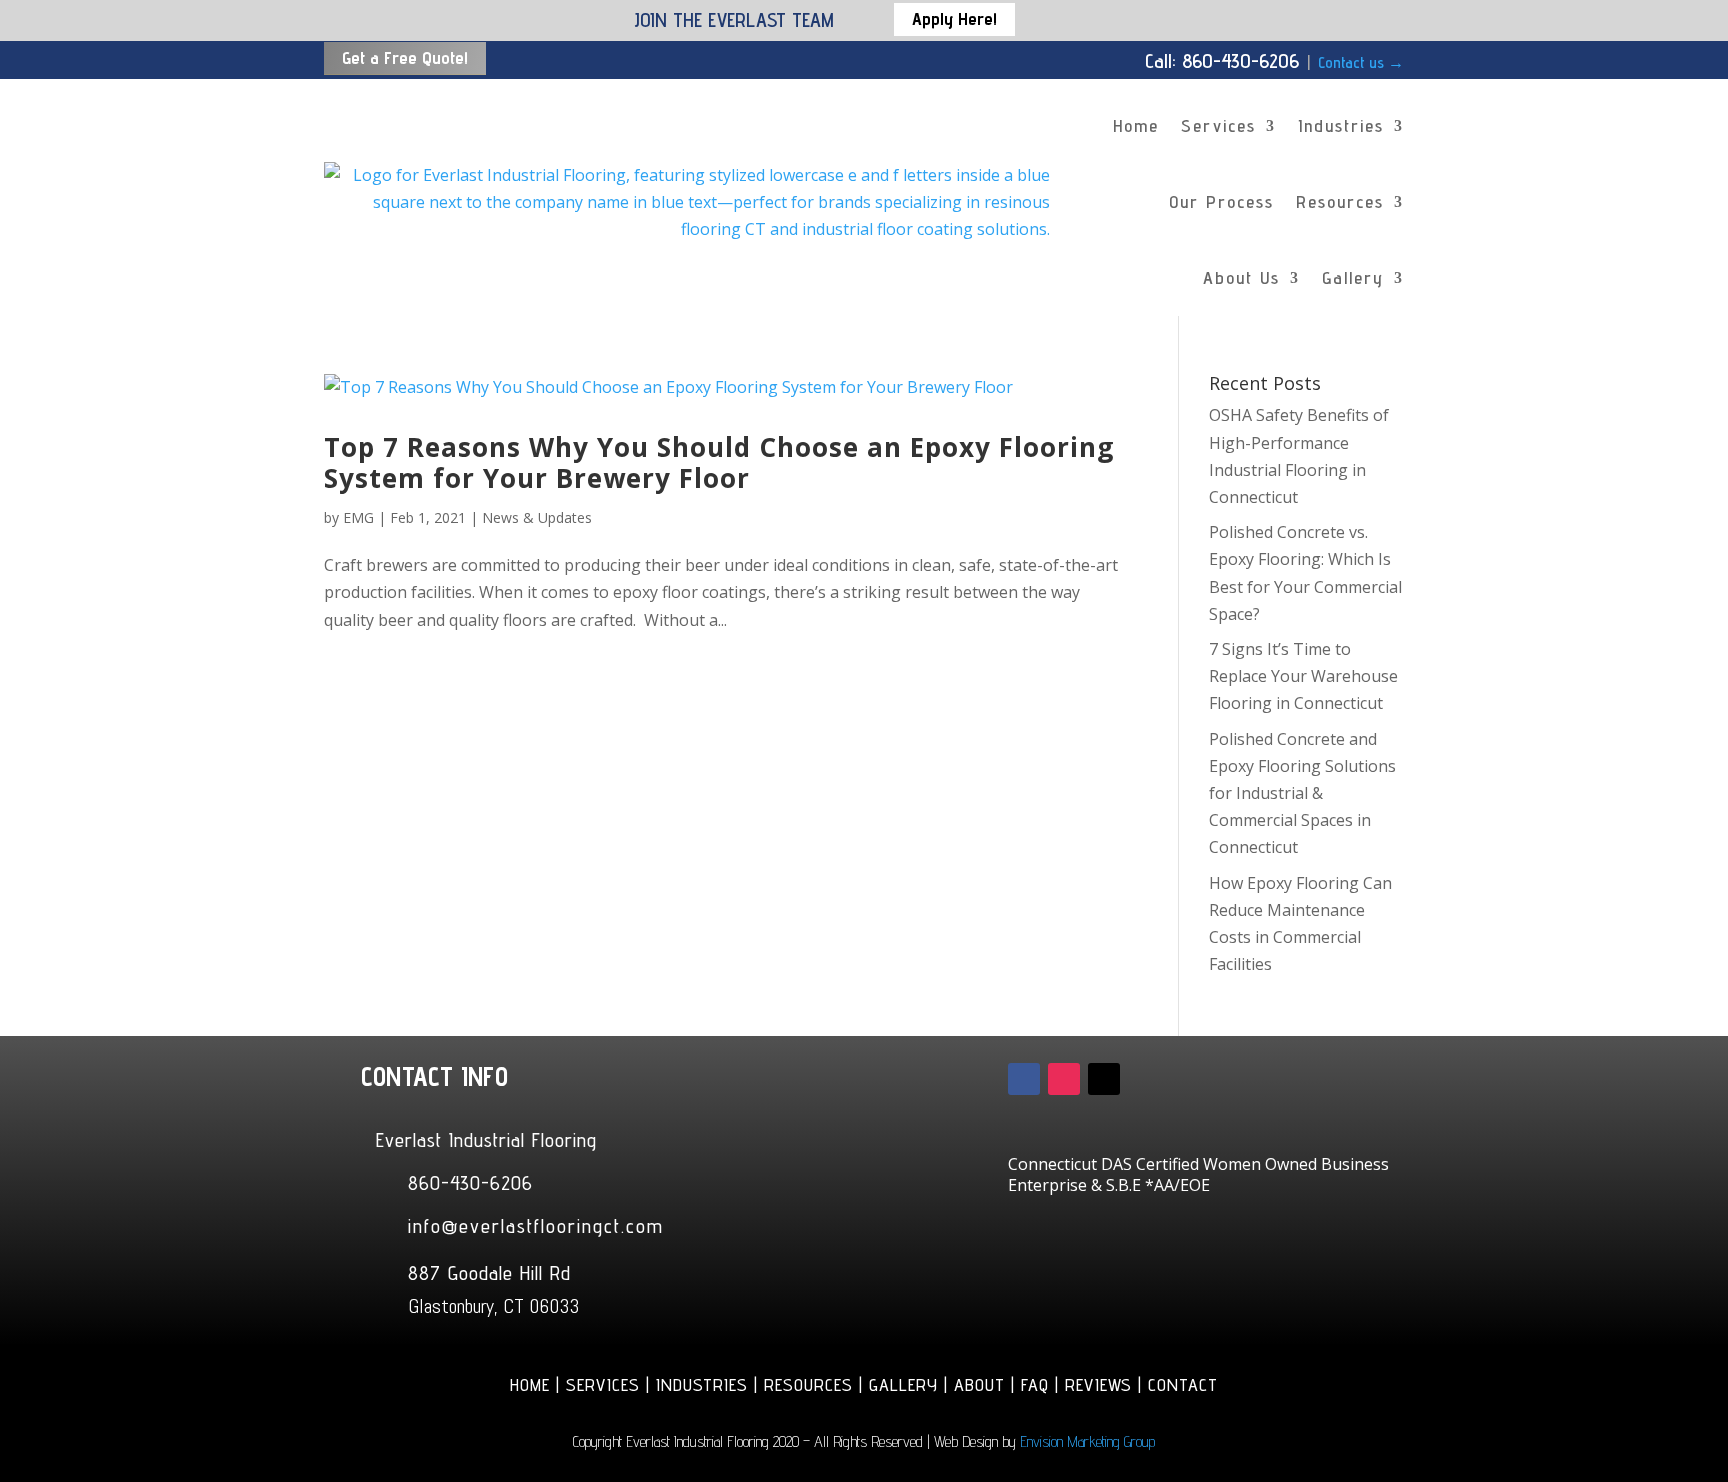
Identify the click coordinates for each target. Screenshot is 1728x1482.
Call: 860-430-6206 (1222, 61)
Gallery (1353, 277)
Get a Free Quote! (405, 57)
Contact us (1361, 62)
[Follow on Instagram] (1064, 1079)
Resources (1340, 201)
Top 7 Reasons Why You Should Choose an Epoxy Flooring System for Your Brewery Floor (719, 462)
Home (1136, 125)
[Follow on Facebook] (1024, 1079)
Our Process (1221, 201)
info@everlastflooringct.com (536, 1226)
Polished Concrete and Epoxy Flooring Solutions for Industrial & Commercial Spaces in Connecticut (1302, 793)
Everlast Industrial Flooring (486, 1140)
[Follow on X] (1104, 1079)
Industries (1341, 125)
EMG (358, 517)
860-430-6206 (470, 1183)
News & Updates (537, 517)
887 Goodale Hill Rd (489, 1273)
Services (1218, 125)
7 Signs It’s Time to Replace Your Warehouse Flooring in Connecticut (1303, 676)
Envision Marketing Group (1087, 1441)
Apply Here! (954, 18)
